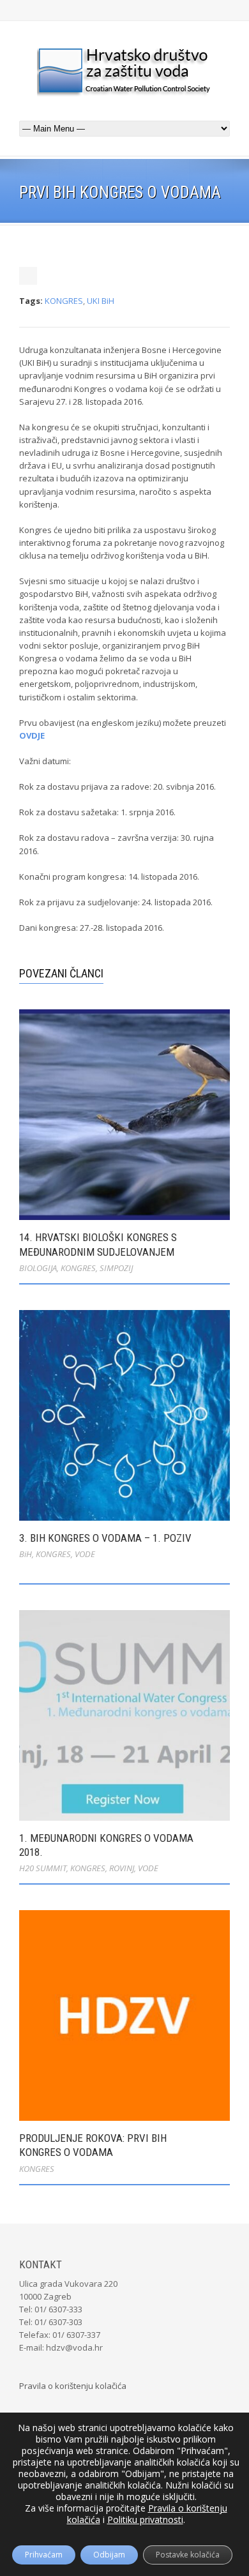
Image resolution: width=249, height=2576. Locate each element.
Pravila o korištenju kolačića (73, 2386)
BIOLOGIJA (38, 1268)
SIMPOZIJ (116, 1268)
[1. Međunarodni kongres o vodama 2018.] (124, 1715)
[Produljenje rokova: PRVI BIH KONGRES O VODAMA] (124, 2015)
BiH (26, 1554)
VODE (85, 1554)
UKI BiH (101, 301)
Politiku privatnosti (145, 2520)
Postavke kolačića (188, 2555)
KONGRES (64, 301)
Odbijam (109, 2555)
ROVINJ (122, 1868)
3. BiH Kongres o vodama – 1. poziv (105, 1538)
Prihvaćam (44, 2555)
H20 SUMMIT (43, 1868)
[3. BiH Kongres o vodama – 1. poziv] (124, 1415)
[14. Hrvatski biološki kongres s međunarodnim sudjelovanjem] (124, 1115)
